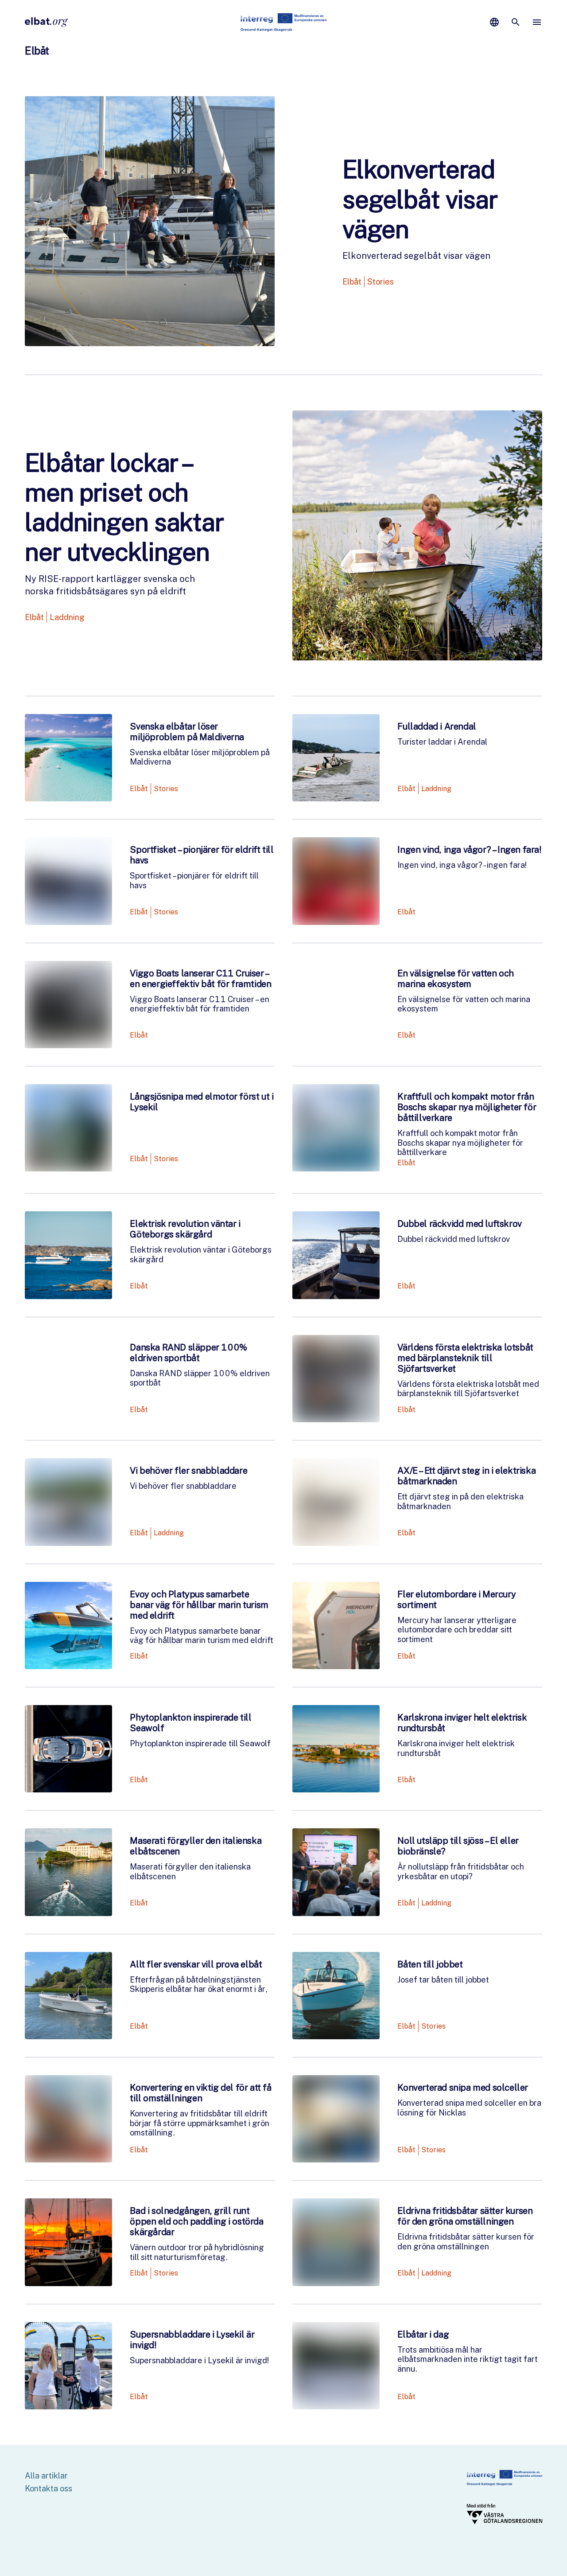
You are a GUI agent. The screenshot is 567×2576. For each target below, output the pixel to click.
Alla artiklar (46, 2476)
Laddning (67, 617)
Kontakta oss (49, 2488)
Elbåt (352, 282)
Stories (381, 282)
